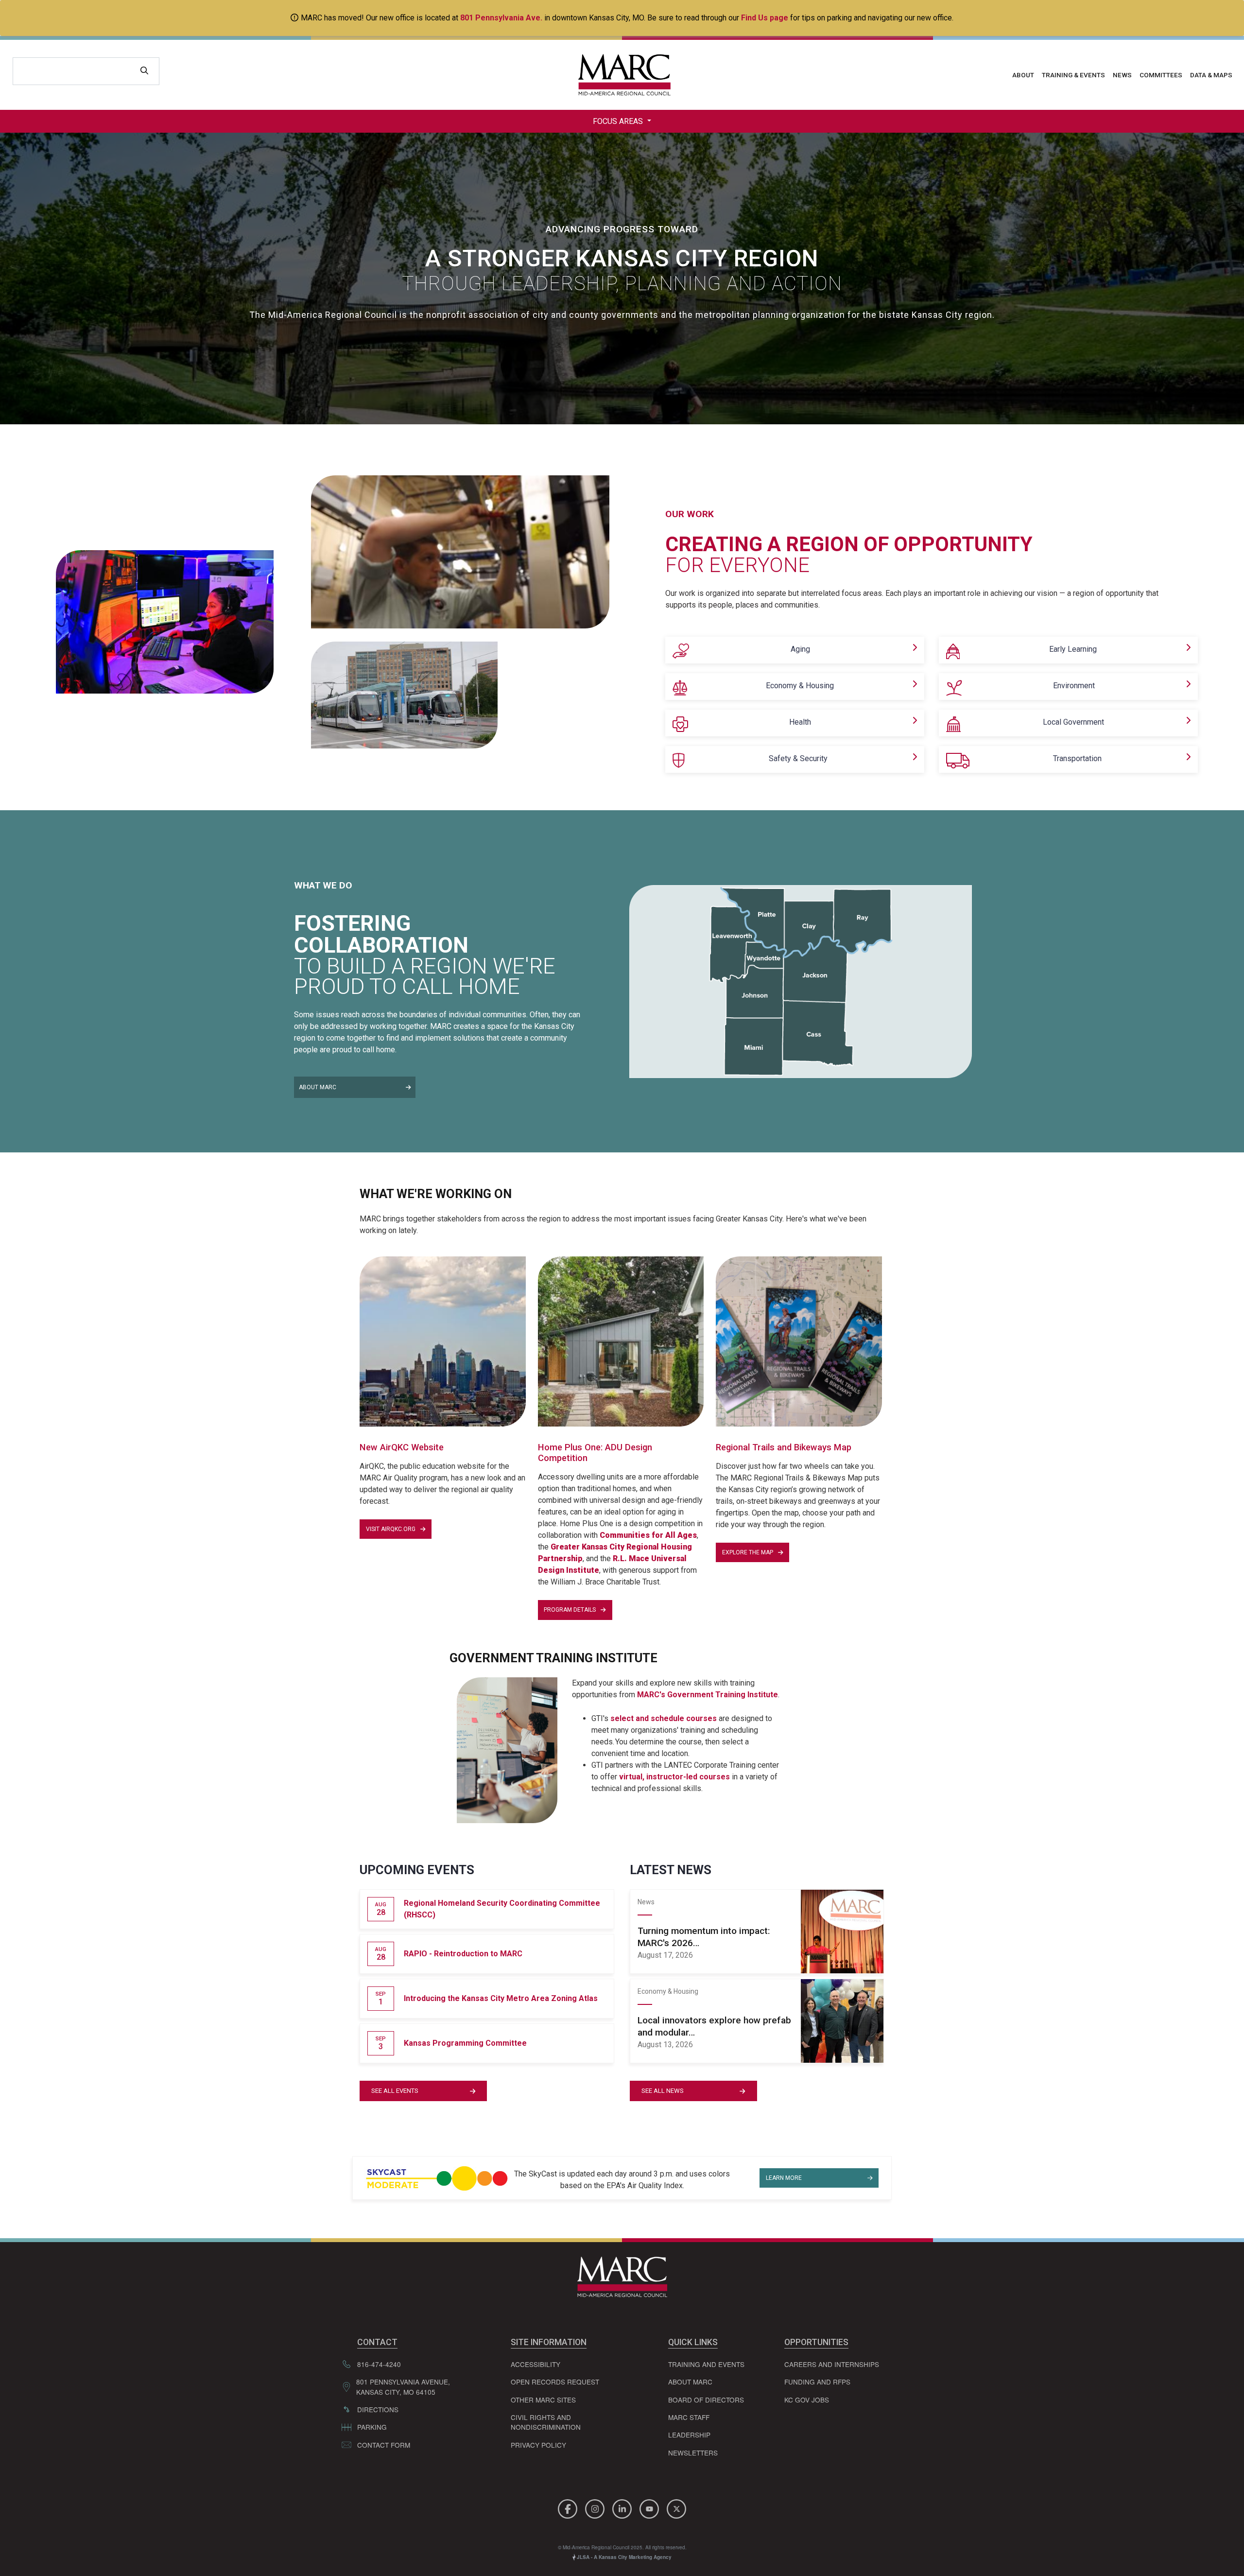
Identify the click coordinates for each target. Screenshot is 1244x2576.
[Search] (144, 71)
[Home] (622, 75)
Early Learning (1073, 649)
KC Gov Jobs (807, 2400)
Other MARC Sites (543, 2400)
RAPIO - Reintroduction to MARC (463, 1954)
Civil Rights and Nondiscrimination (546, 2422)
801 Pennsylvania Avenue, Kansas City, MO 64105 (403, 2386)
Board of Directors (706, 2400)
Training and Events (706, 2364)
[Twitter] (676, 2508)
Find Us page (765, 18)
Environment (1074, 686)
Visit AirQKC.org (391, 1529)
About (1023, 75)
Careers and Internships (832, 2364)
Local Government (1073, 722)
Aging (800, 649)
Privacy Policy (538, 2445)
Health (800, 722)
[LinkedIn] (623, 2508)
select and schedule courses (664, 1718)
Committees (1161, 75)
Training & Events (1073, 75)
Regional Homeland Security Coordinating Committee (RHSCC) (502, 1909)
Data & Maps (1211, 75)
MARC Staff (689, 2417)
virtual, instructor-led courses (674, 1777)
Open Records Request (555, 2382)
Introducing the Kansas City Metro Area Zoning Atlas (501, 1998)
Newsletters (693, 2453)
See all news (663, 2091)
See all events (395, 2091)
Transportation (1077, 758)
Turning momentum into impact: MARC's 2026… (704, 1937)
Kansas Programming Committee (465, 2043)
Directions (378, 2409)
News (1122, 75)
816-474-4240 (379, 2364)
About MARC (318, 1087)
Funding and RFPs (817, 2382)
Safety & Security (798, 758)
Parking (372, 2427)
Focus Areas (619, 121)
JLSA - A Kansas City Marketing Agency (623, 2557)
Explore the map (748, 1552)
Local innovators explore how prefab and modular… (714, 2026)
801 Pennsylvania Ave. (501, 18)
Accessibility (536, 2364)
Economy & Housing (800, 686)
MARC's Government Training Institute (708, 1695)
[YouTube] (651, 2508)
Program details (570, 1610)
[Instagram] (596, 2508)
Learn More (784, 2178)
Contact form (384, 2445)
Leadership (689, 2435)
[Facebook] (569, 2508)
